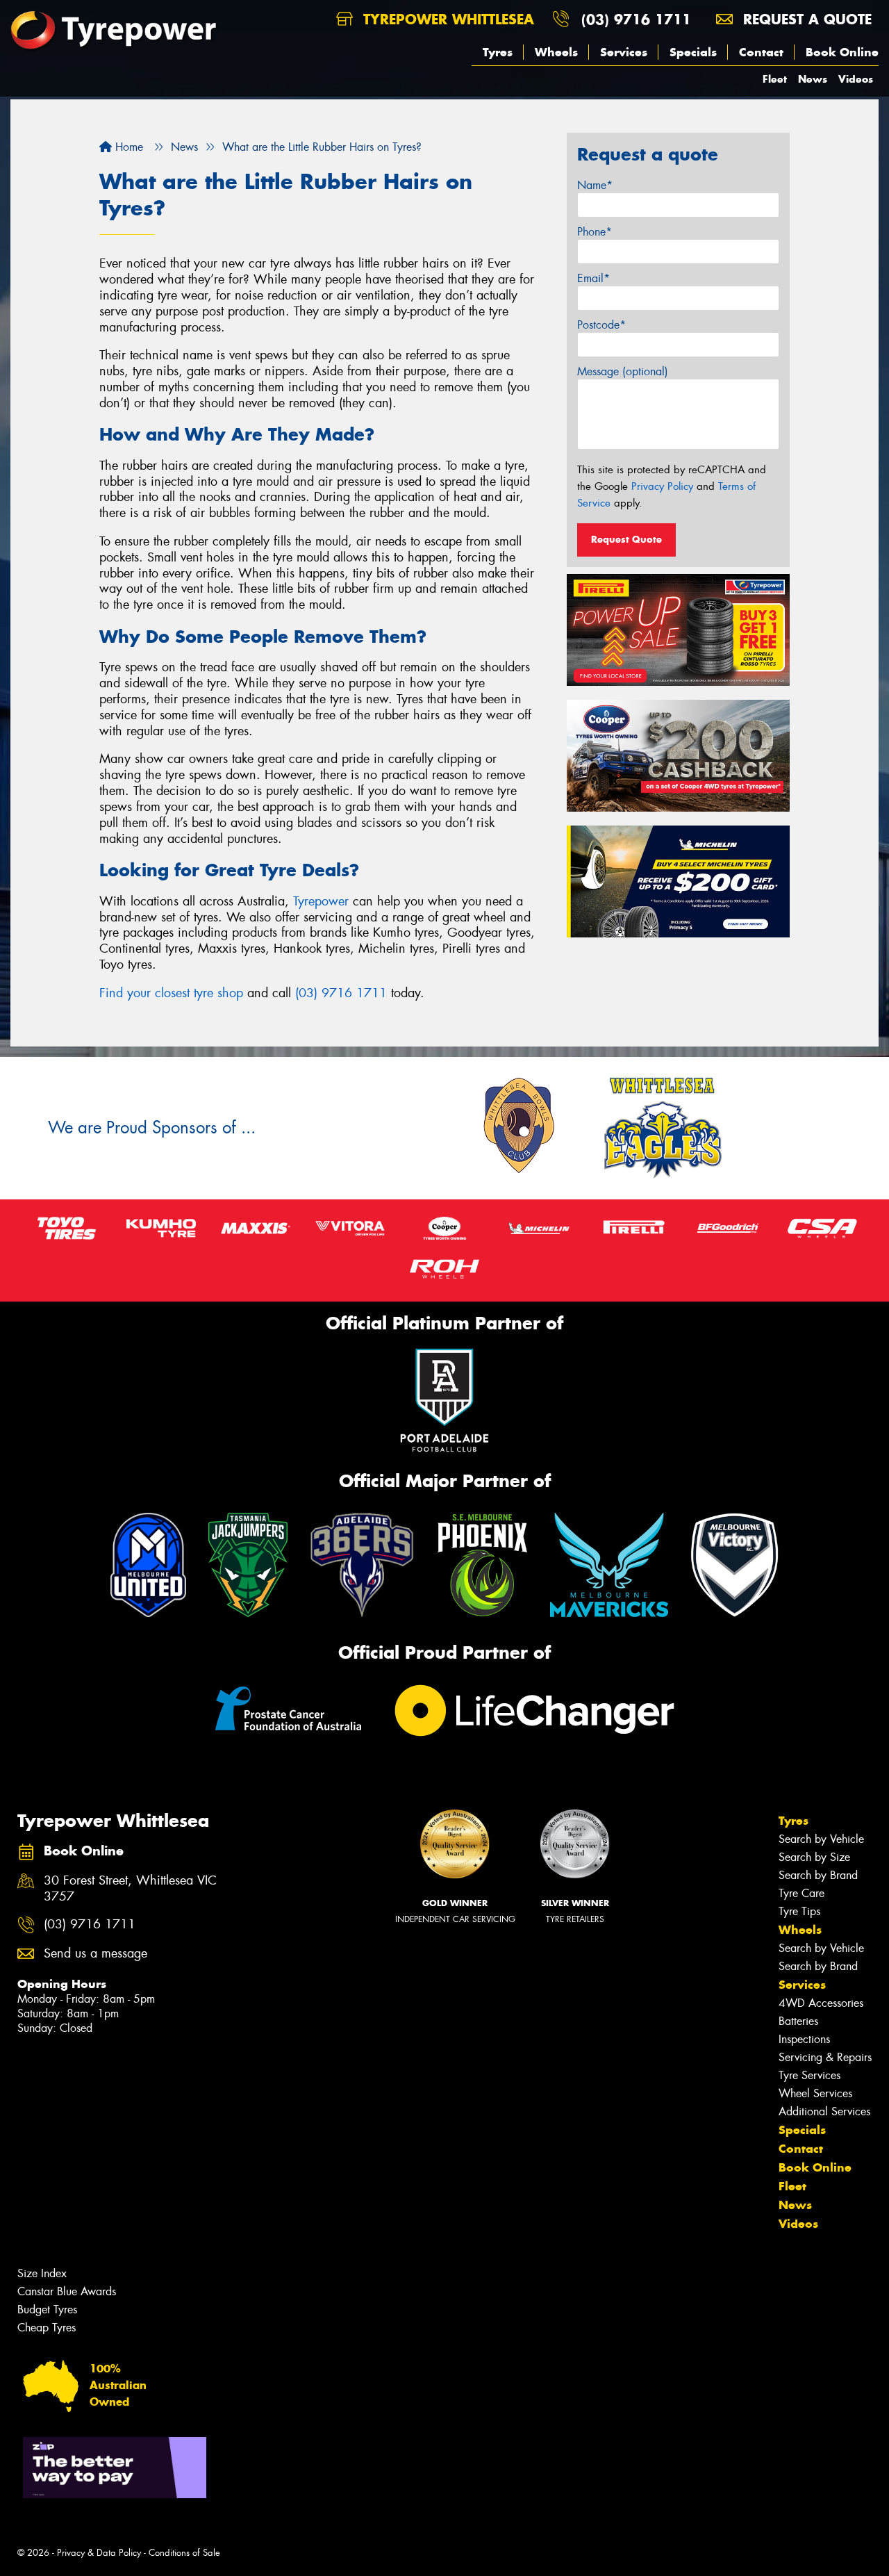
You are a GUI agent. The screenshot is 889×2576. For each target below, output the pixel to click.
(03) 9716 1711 (636, 19)
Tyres (498, 52)
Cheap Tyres (47, 2328)
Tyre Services (809, 2075)
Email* (593, 278)
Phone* (595, 232)
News (813, 79)
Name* (595, 185)
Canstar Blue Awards (67, 2291)
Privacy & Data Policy (99, 2553)
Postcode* (601, 325)
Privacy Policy (662, 486)
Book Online (842, 52)
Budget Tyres (47, 2310)
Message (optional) (623, 371)
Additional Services (824, 2111)
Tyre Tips (799, 1911)
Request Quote (626, 539)
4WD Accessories (821, 2003)
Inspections (804, 2039)
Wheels (556, 52)
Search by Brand (818, 1875)
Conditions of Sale (184, 2553)
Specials (693, 52)
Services (624, 52)
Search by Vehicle (821, 1839)
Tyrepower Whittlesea (446, 19)
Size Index (42, 2273)
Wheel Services (815, 2093)
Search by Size (814, 1857)
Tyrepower (321, 901)
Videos (856, 79)
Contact (761, 52)
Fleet (775, 79)
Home (127, 147)
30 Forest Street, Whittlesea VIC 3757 (130, 1889)
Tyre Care (801, 1893)
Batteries (798, 2021)
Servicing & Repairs (825, 2057)
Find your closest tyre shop (171, 993)
